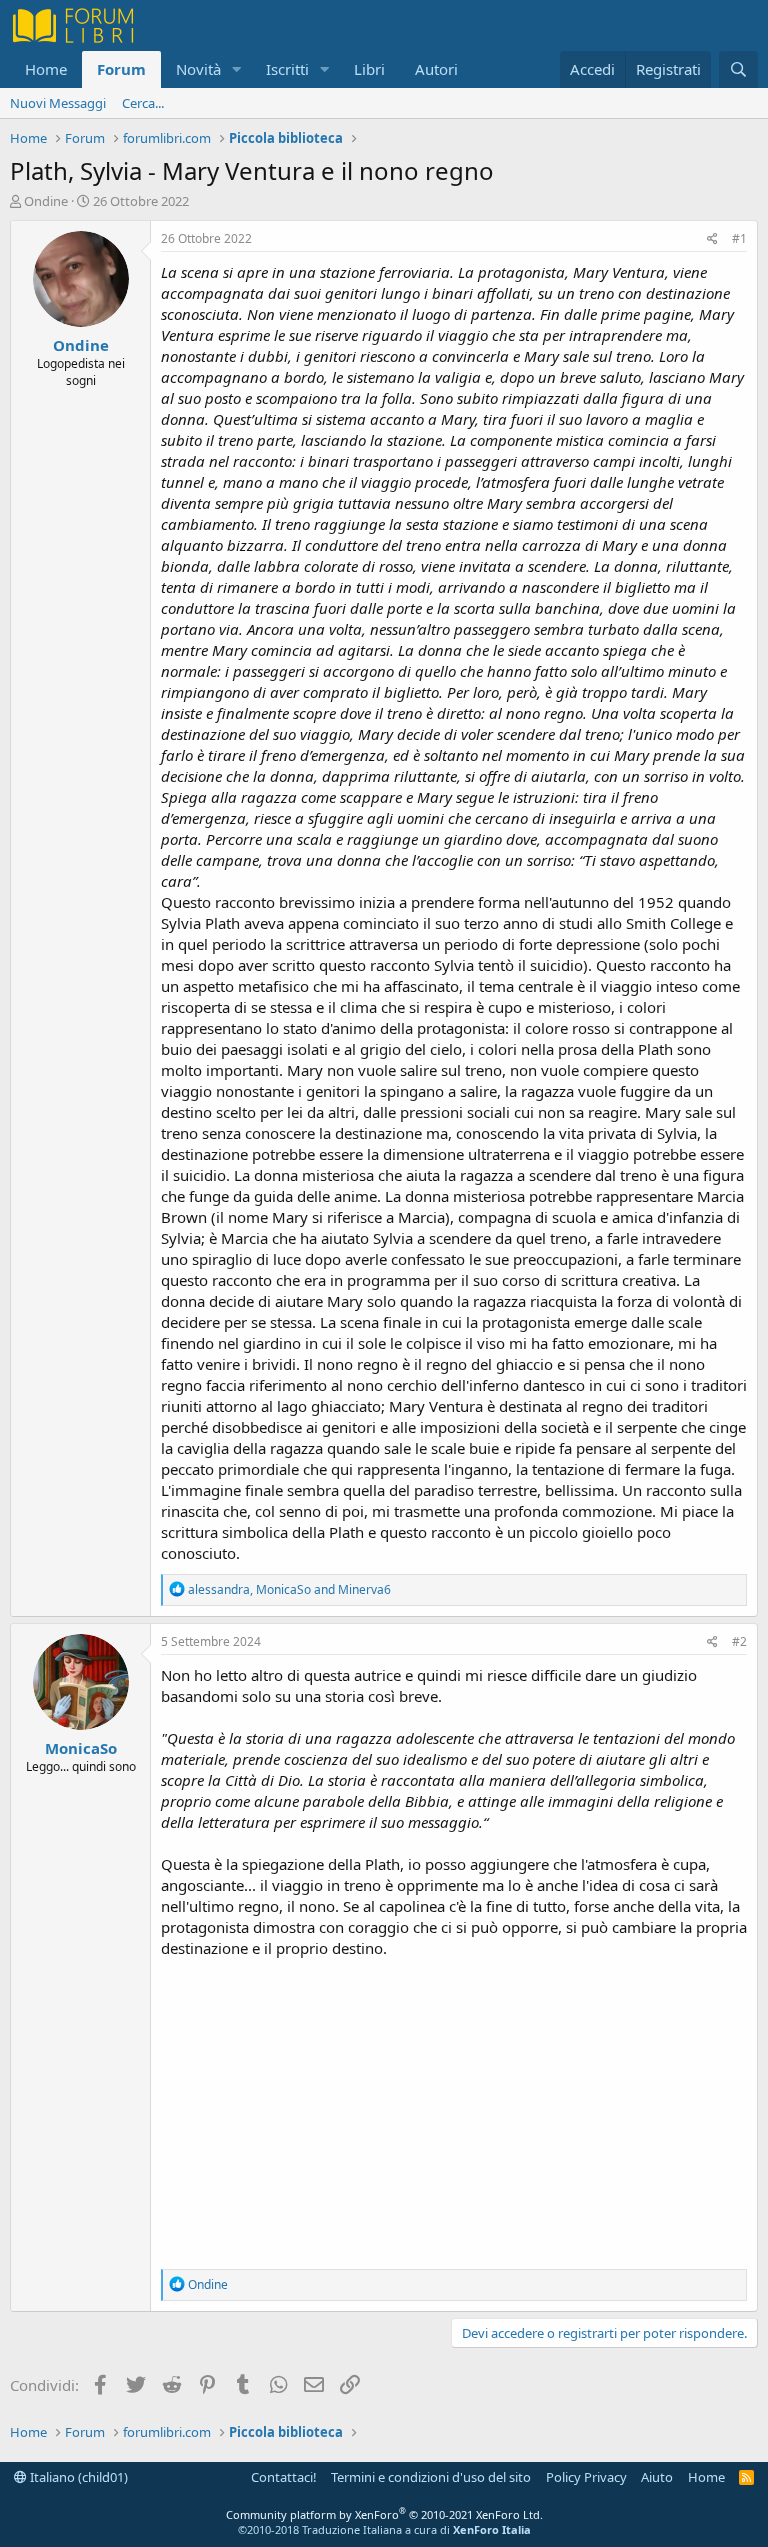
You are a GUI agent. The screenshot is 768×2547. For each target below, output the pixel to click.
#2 (739, 1641)
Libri (369, 69)
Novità (198, 69)
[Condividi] (712, 239)
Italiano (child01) (77, 2477)
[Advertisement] (454, 2109)
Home (46, 69)
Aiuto (657, 2477)
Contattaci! (284, 2477)
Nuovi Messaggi (58, 103)
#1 (739, 238)
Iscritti (287, 69)
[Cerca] (738, 69)
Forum (121, 69)
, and (289, 1589)
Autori (436, 69)
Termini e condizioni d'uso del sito (431, 2477)
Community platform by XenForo (384, 2514)
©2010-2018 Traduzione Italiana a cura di (384, 2529)
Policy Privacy (586, 2477)
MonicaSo (81, 1748)
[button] (237, 69)
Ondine (46, 201)
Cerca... (143, 103)
